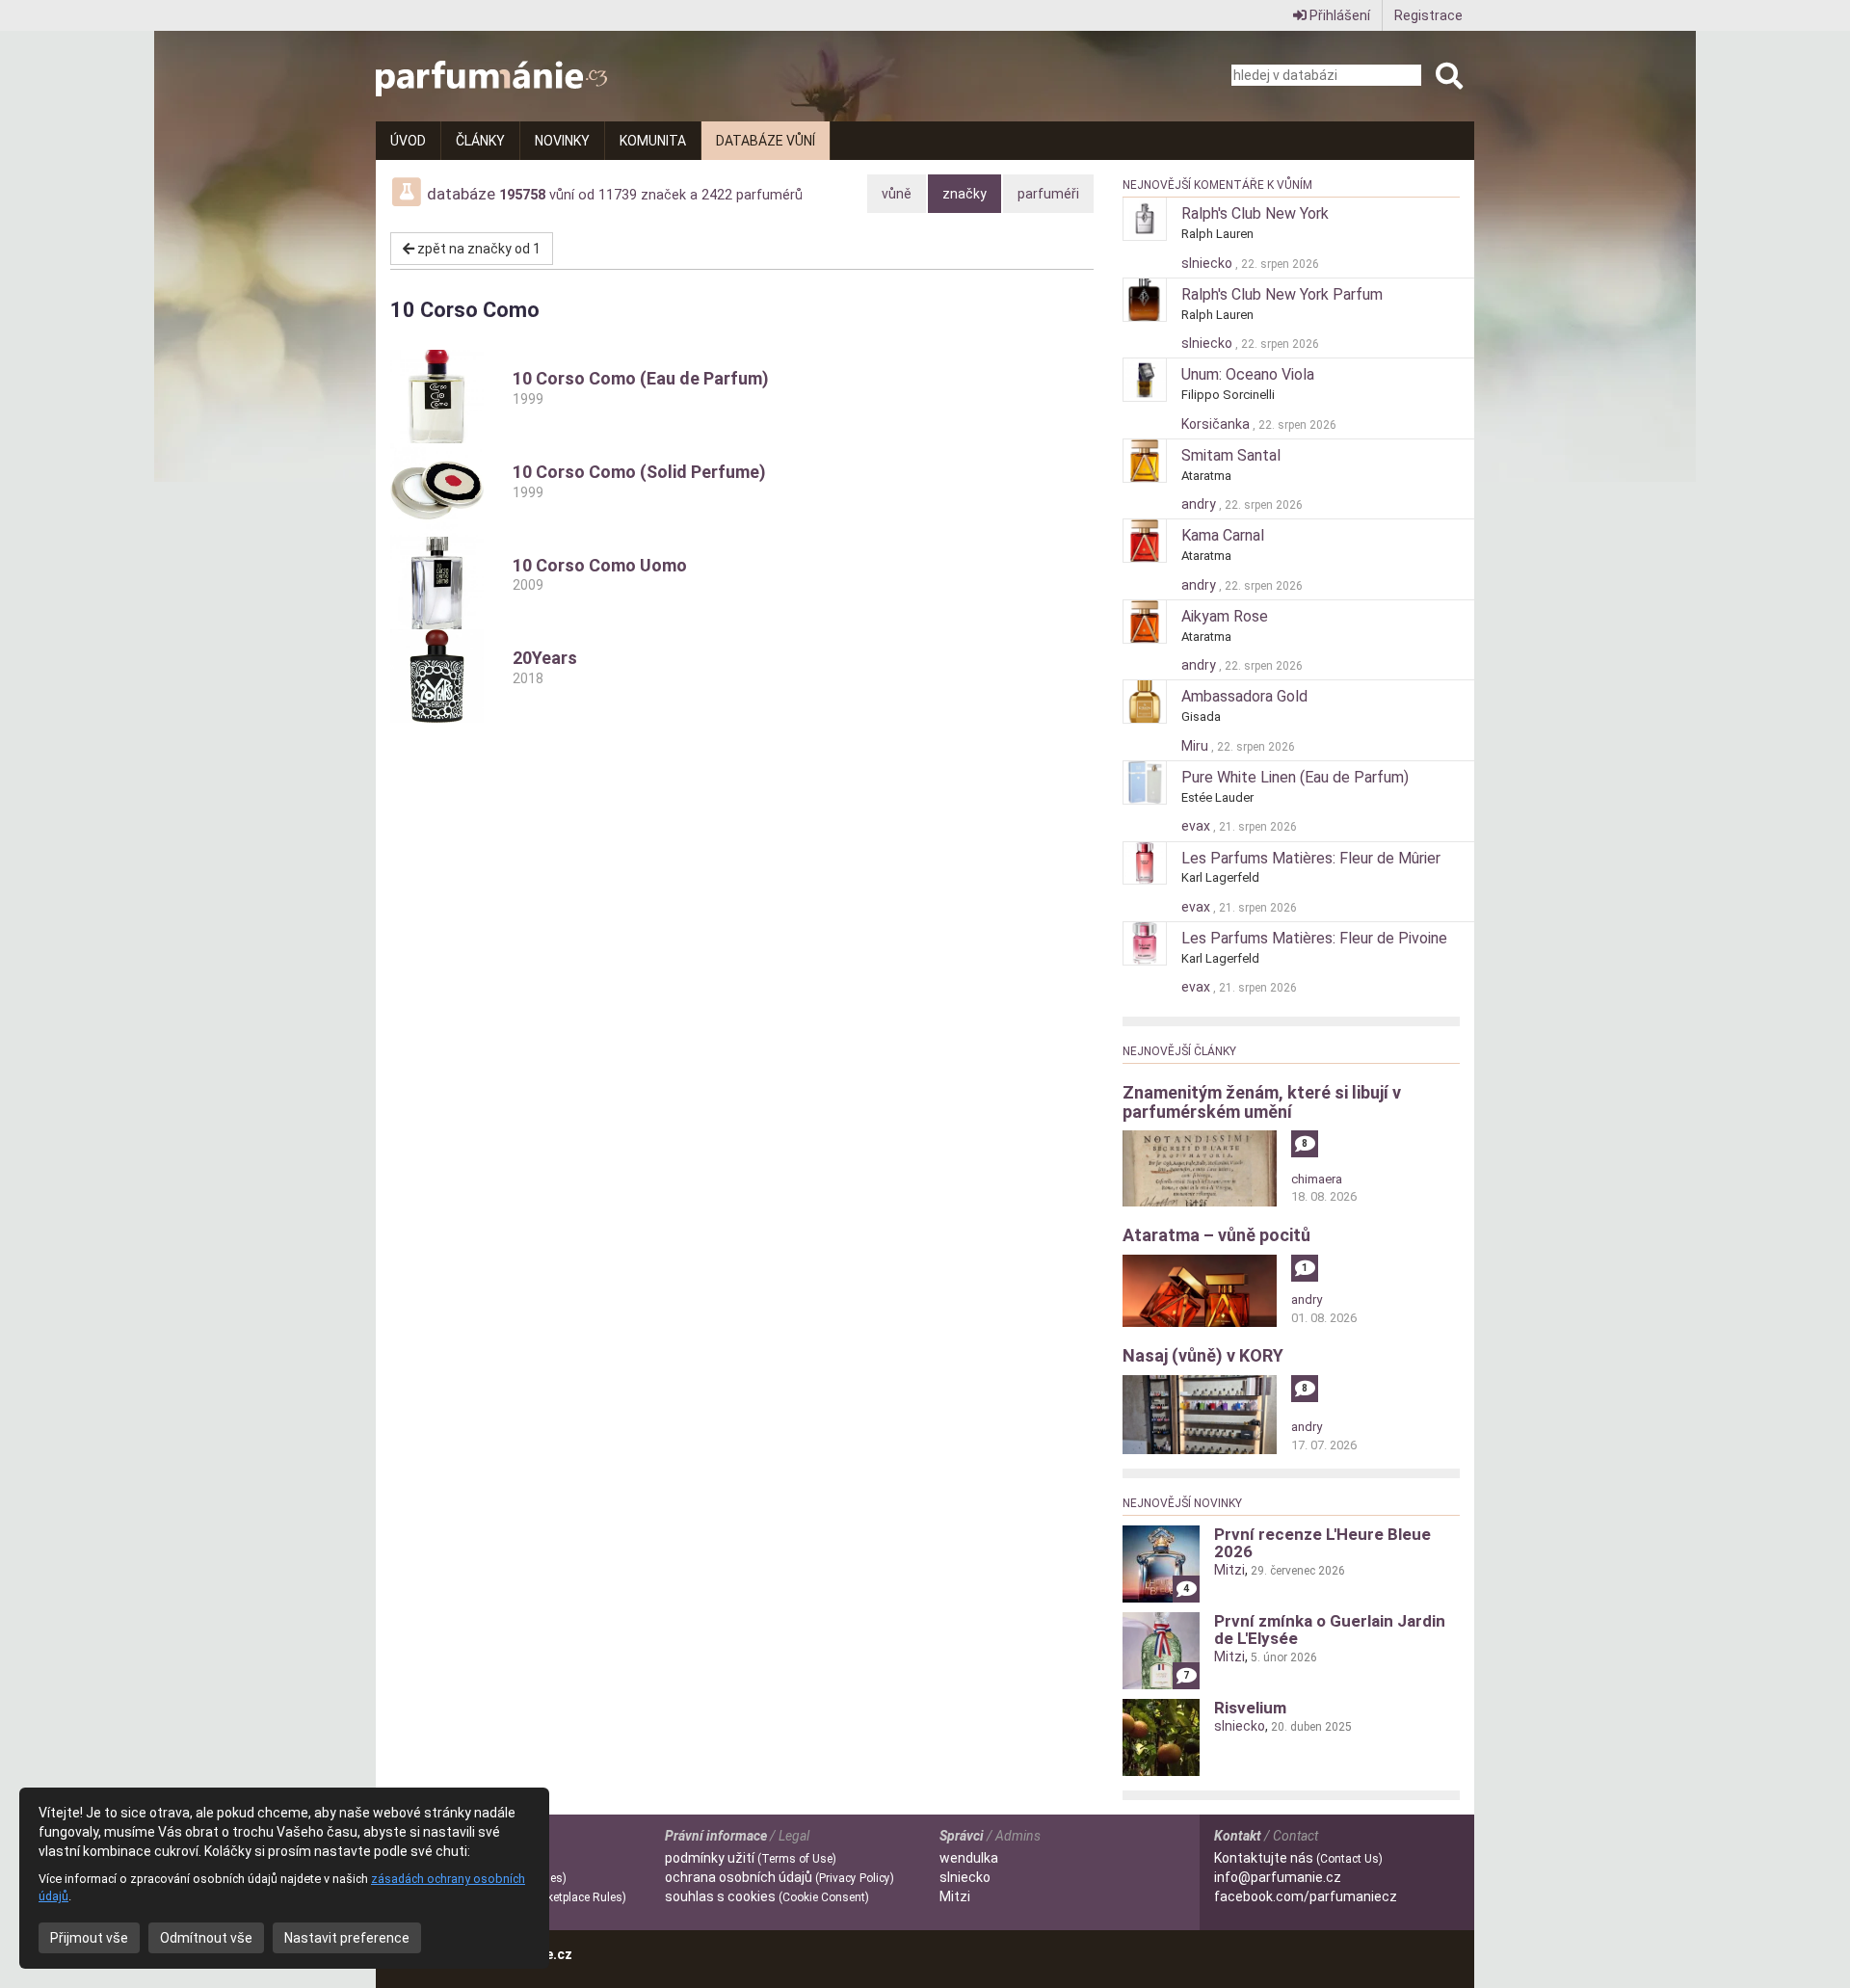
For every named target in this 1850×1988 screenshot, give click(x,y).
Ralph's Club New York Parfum (1282, 294)
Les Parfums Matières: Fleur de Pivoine (1314, 938)
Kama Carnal (1223, 535)
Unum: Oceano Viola (1248, 374)
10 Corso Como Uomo (600, 574)
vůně (897, 194)
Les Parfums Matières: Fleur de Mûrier (1311, 858)
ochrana (780, 1877)
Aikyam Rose (1225, 616)
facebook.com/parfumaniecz (1306, 1896)
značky (965, 194)
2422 (717, 195)
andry (1200, 504)
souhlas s (767, 1896)
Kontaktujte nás (1298, 1858)
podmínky (751, 1858)
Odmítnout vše (206, 1938)
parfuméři (1048, 194)
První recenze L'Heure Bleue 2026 (1322, 1543)
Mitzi (1229, 1570)
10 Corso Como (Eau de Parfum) (641, 387)
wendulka (969, 1858)
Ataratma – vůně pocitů (1216, 1235)
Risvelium (1250, 1708)
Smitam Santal (1231, 455)
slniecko (1208, 263)
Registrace (1428, 15)
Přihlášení (1338, 15)
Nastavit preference (347, 1938)
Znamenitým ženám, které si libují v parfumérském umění (1262, 1102)
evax (1197, 826)
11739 (618, 195)
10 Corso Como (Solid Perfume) (639, 481)
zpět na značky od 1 (477, 249)
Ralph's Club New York (1255, 213)
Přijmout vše (89, 1938)
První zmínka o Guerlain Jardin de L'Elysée (1330, 1630)
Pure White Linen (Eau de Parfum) (1295, 777)
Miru (1196, 746)
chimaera (1317, 1179)
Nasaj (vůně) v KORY (1203, 1355)
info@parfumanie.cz (1278, 1877)
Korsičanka (1217, 424)
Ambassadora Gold (1244, 696)
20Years (545, 667)
